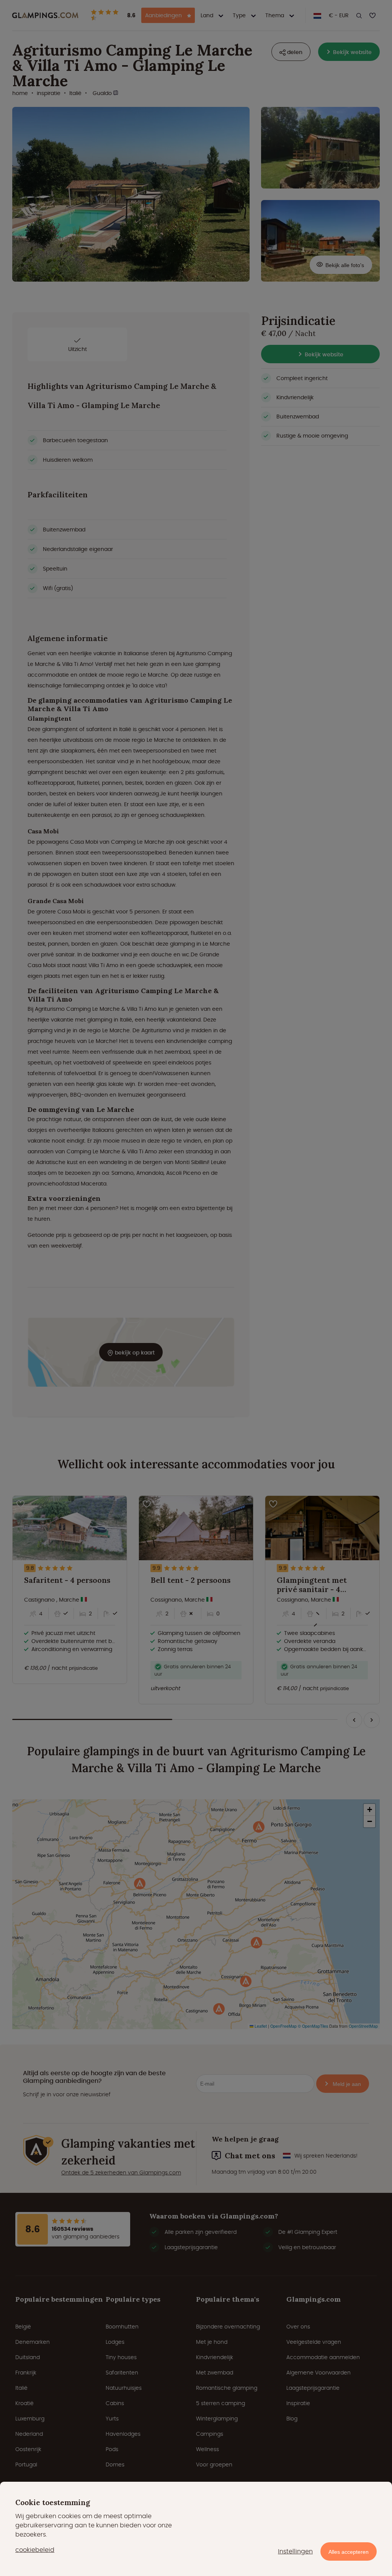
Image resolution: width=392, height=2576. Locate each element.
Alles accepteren (349, 2552)
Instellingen (295, 2551)
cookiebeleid (35, 2550)
